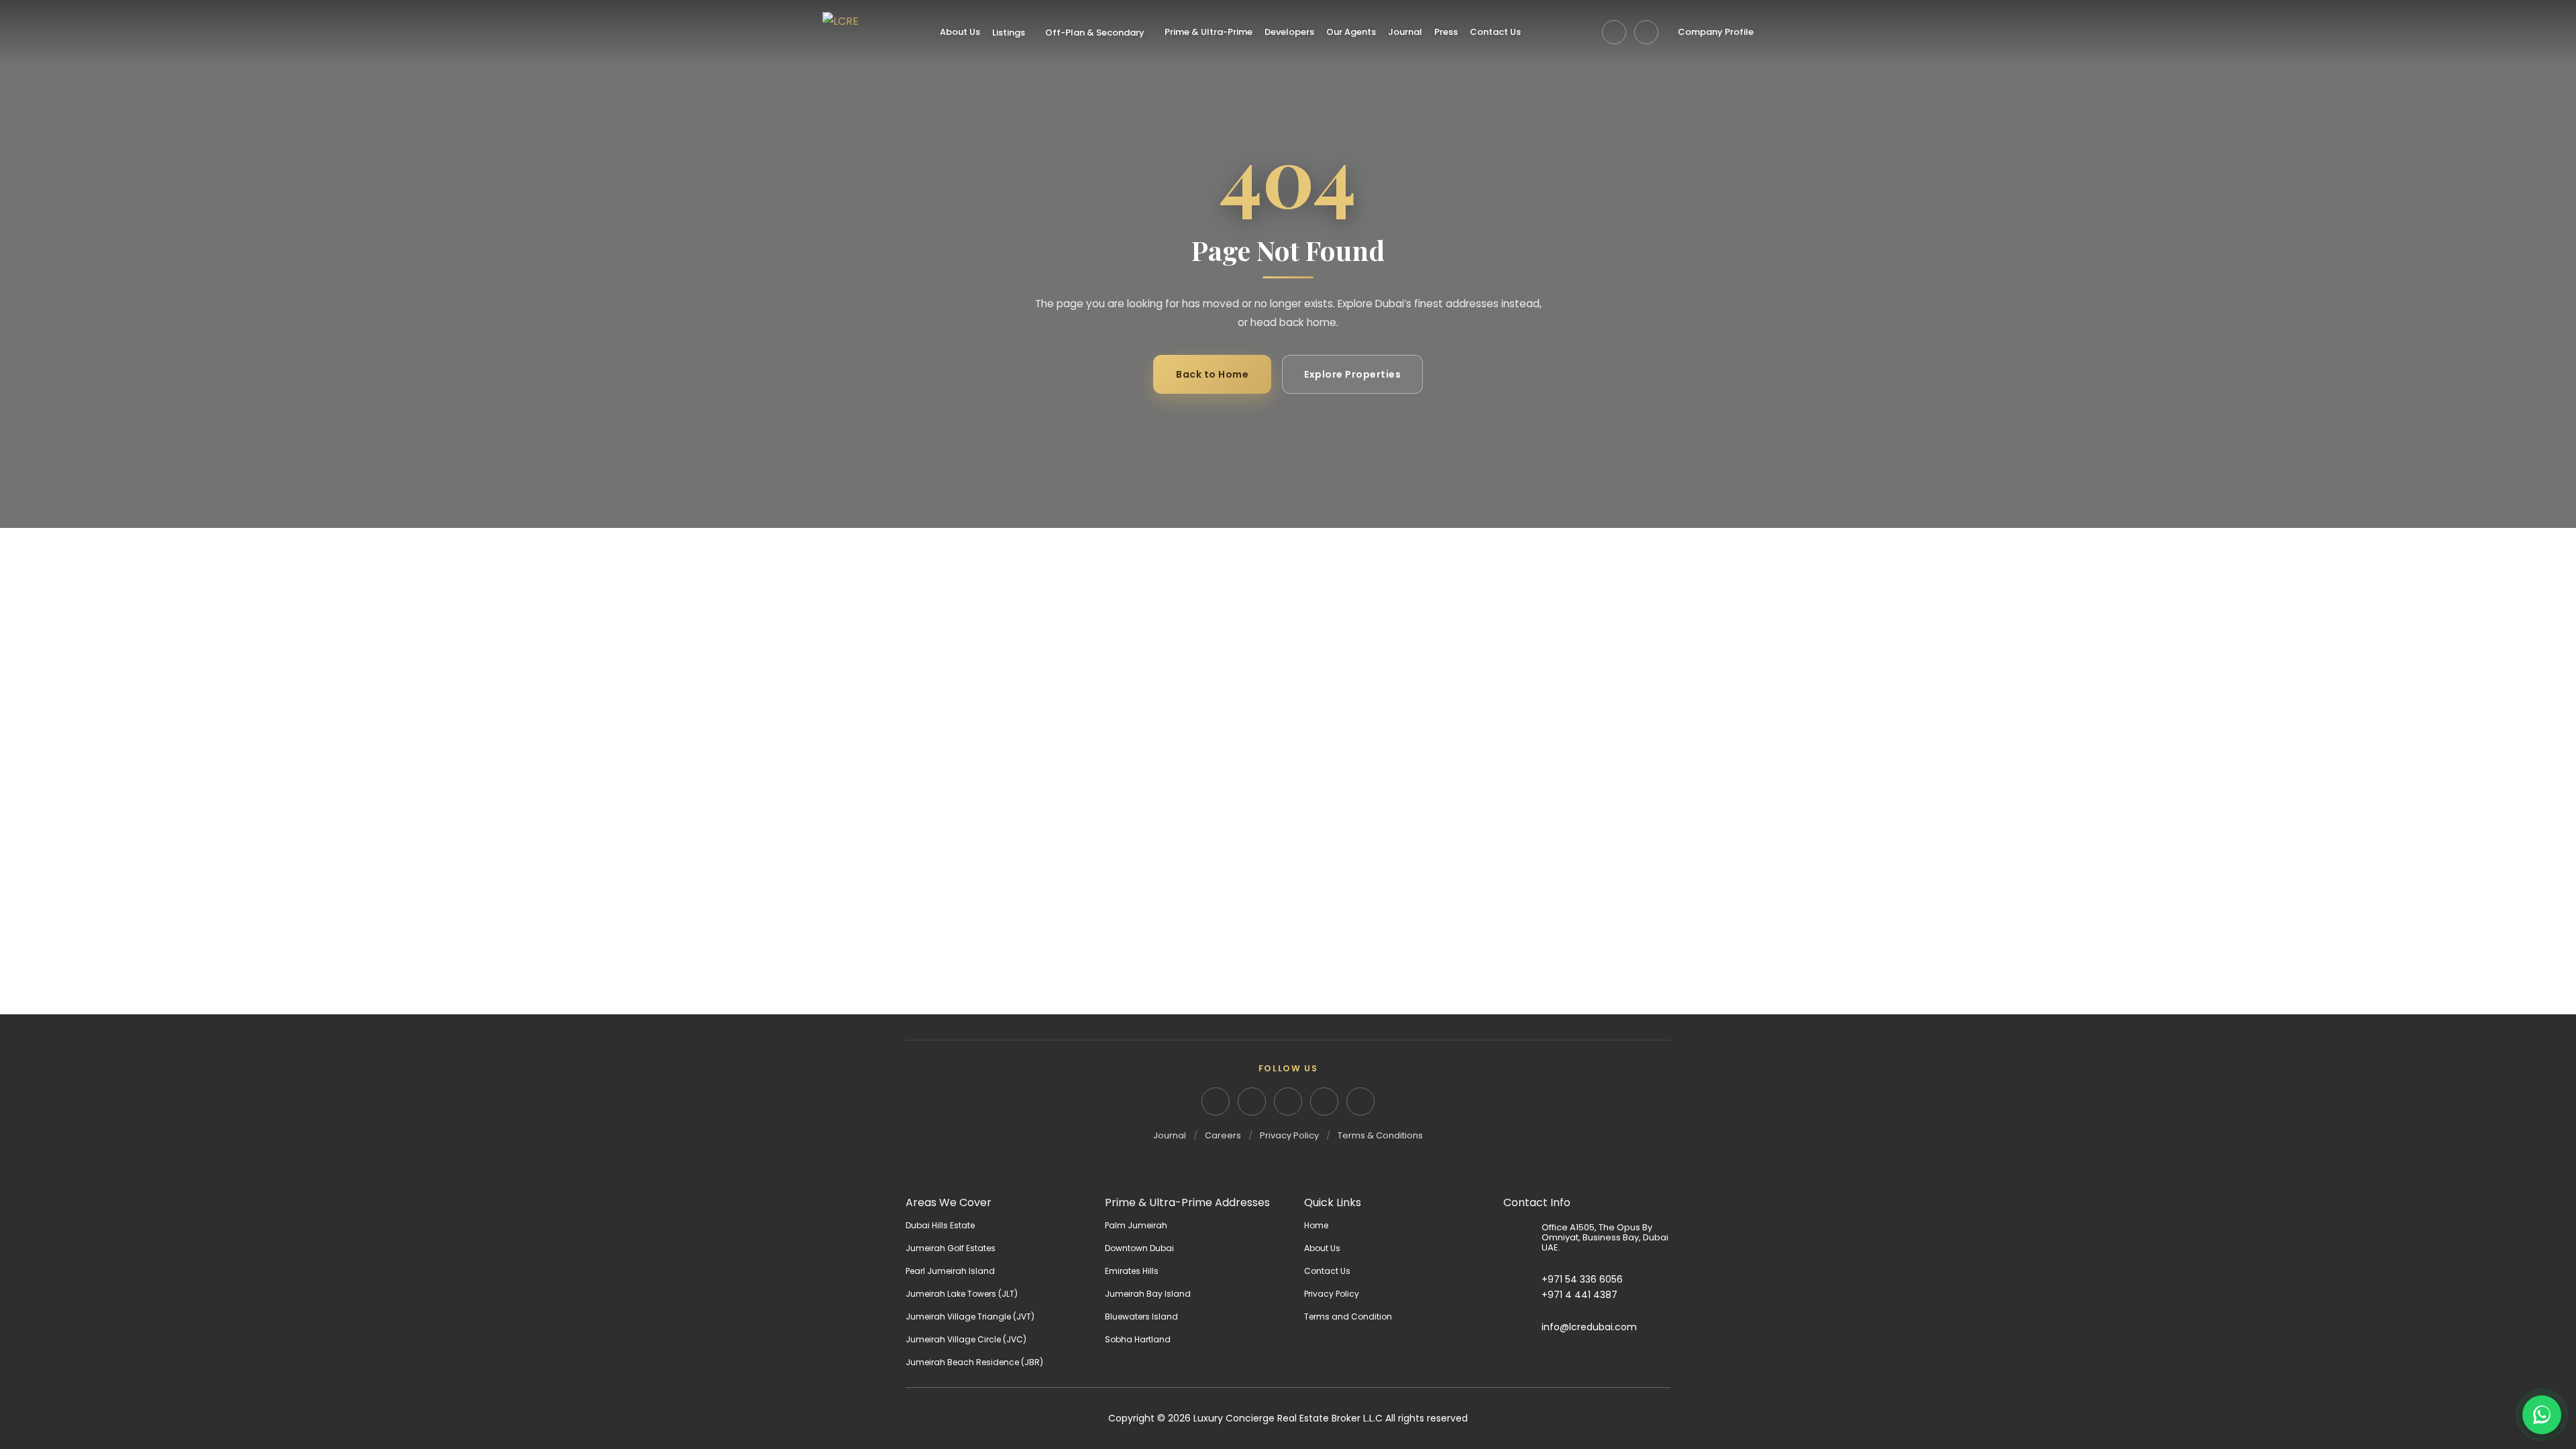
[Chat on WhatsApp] (2542, 1415)
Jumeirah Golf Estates (951, 1248)
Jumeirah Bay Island (1148, 1294)
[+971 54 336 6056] (1522, 1279)
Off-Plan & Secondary (1095, 33)
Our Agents (1351, 32)
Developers (1289, 32)
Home (1316, 1225)
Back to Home (1212, 374)
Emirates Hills (1132, 1271)
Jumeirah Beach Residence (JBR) (974, 1362)
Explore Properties (1352, 374)
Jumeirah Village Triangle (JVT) (970, 1317)
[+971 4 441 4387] (1522, 1295)
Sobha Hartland (1138, 1339)
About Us (960, 32)
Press (1446, 32)
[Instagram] (1252, 1102)
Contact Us (1495, 32)
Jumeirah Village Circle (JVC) (966, 1339)
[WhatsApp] (1646, 32)
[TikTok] (1360, 1102)
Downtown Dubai (1139, 1248)
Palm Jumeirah (1136, 1225)
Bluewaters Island (1141, 1317)
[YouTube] (1324, 1102)
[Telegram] (1614, 32)
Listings (1009, 33)
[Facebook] (1288, 1102)
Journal (1405, 32)
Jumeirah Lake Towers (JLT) (962, 1294)
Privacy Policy (1289, 1135)
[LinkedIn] (1216, 1102)
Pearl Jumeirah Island (950, 1271)
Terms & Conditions (1380, 1135)
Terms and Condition (1348, 1317)
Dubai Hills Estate (940, 1225)
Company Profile (1716, 32)
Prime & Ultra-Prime (1209, 32)
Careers (1223, 1135)
